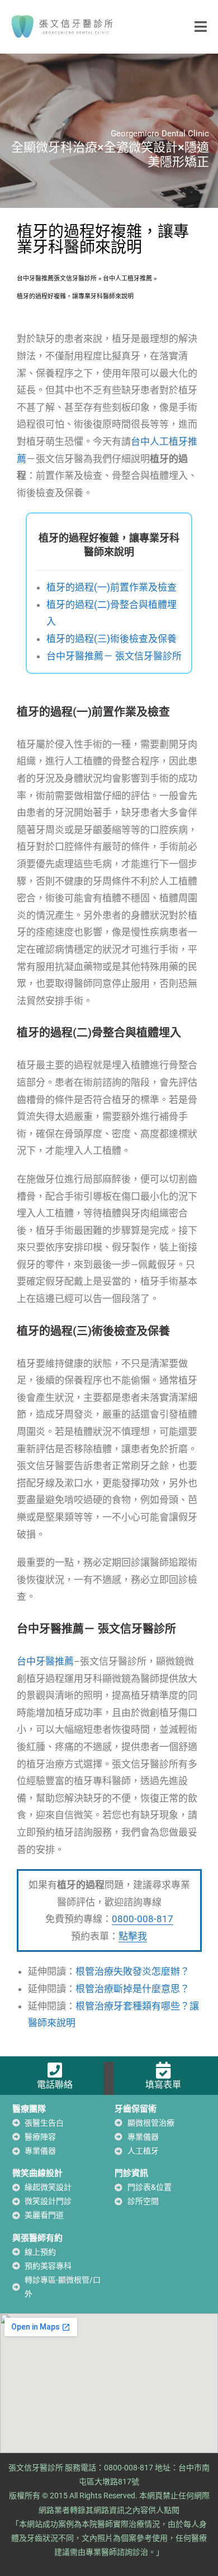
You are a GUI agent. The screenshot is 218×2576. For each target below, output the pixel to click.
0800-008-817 (143, 1919)
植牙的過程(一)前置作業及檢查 (112, 587)
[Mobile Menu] (201, 26)
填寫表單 (163, 2085)
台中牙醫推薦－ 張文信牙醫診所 (114, 656)
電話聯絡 (55, 2085)
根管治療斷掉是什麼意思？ (132, 1989)
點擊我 (133, 1936)
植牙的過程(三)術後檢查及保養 (112, 639)
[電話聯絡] (55, 2070)
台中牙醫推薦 (45, 1661)
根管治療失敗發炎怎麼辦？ (132, 1971)
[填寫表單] (163, 2070)
